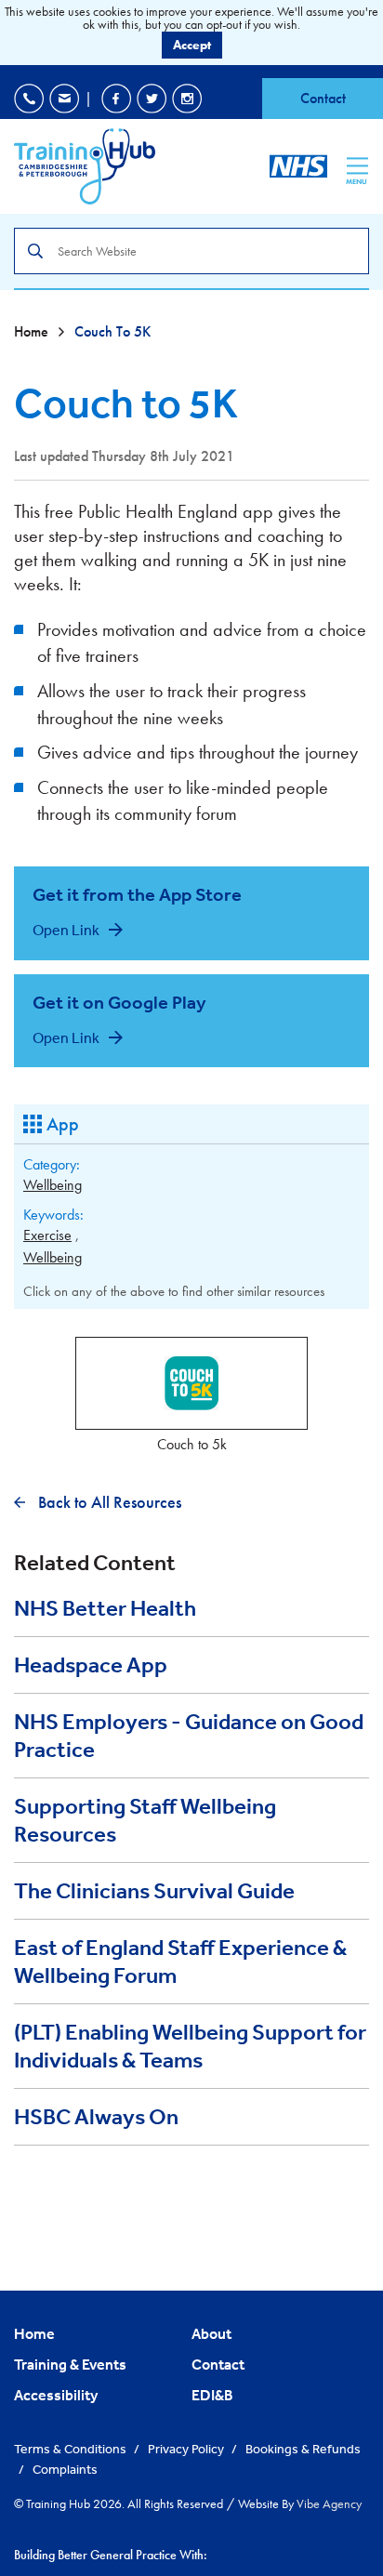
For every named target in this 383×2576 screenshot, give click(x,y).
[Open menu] (357, 165)
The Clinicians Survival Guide (154, 1891)
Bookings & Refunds (303, 2449)
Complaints (65, 2469)
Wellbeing (53, 1185)
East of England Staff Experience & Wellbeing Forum (180, 1962)
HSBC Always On (96, 2117)
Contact (323, 98)
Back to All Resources (108, 1502)
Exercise (47, 1235)
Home (33, 331)
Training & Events (70, 2364)
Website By (300, 2503)
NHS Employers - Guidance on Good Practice (189, 1736)
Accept (192, 45)
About (211, 2333)
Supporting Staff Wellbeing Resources (145, 1820)
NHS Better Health (105, 1608)
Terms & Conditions (72, 2449)
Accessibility (56, 2395)
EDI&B (212, 2395)
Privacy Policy (187, 2449)
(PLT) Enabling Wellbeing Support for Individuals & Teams (190, 2046)
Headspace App (91, 1665)
